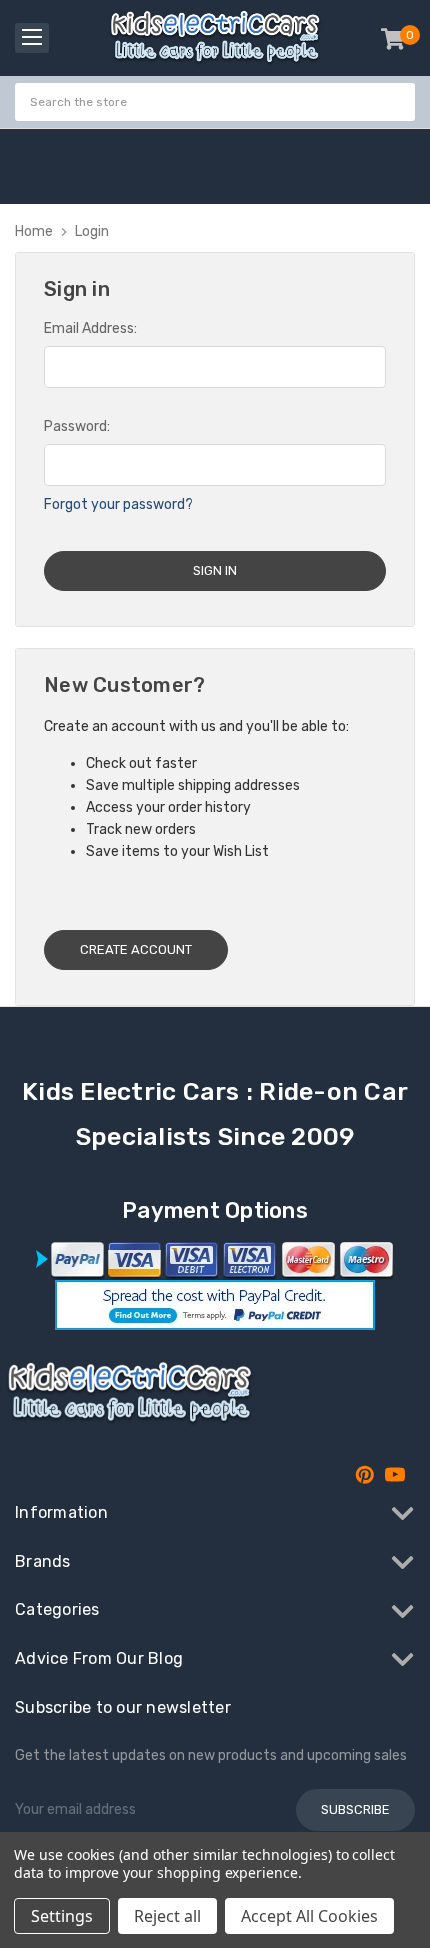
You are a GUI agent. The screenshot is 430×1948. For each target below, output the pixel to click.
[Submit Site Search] (396, 102)
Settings (62, 1916)
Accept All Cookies (309, 1916)
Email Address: (90, 328)
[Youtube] (395, 1475)
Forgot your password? (118, 504)
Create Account (136, 949)
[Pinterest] (365, 1475)
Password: (77, 426)
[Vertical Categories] (32, 38)
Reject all (167, 1916)
